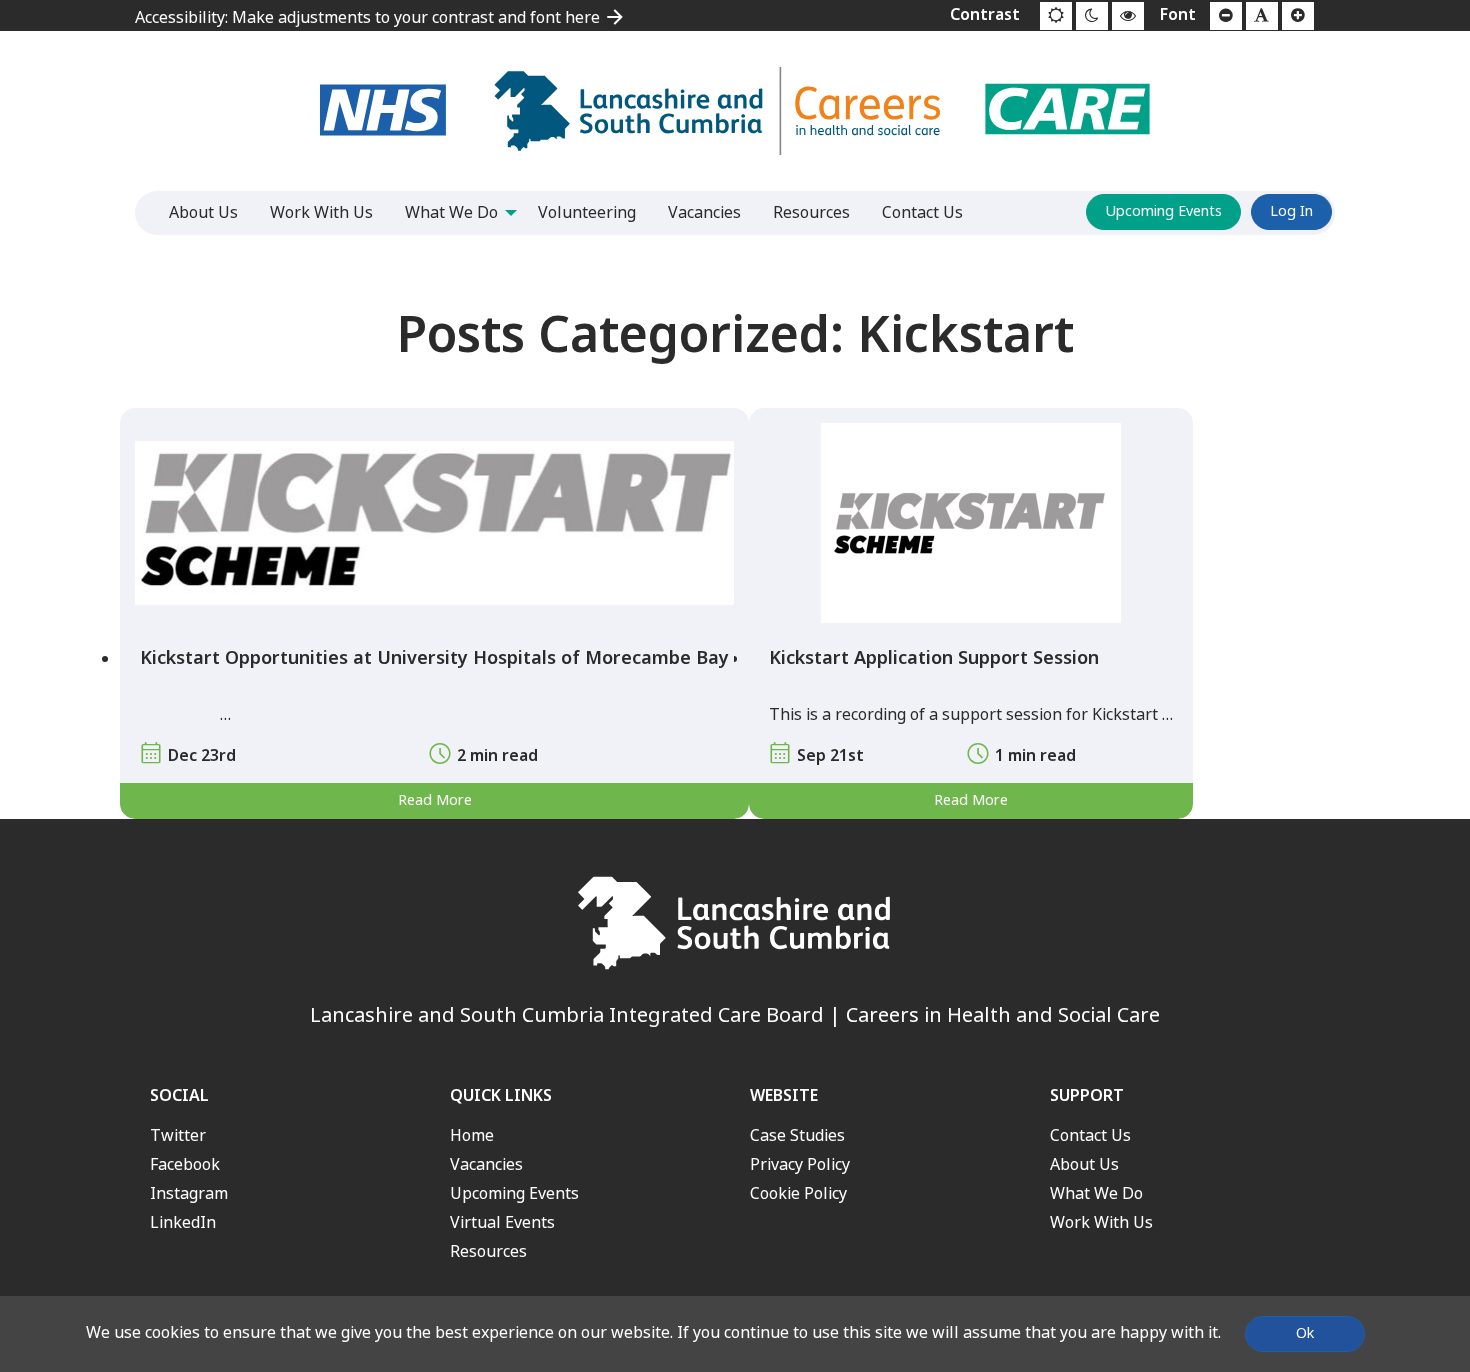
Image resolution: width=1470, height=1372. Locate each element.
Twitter (178, 1135)
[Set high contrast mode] (1128, 16)
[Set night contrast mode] (1092, 16)
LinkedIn (183, 1222)
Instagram (189, 1193)
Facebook (185, 1164)
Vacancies (486, 1164)
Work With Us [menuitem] (321, 212)
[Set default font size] (1262, 16)
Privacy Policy (800, 1164)
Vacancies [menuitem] (704, 212)
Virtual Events (502, 1222)
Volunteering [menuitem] (587, 212)
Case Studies (797, 1135)
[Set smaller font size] (1226, 16)
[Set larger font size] (1298, 16)
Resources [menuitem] (811, 212)
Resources (488, 1251)
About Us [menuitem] (203, 212)
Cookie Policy (798, 1193)
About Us (1084, 1164)
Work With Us (1101, 1222)
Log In (1291, 211)
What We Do (1096, 1193)
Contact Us (1090, 1135)
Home (472, 1135)
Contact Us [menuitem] (922, 212)
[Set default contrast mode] (1056, 16)
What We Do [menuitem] (451, 212)
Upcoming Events (1163, 211)
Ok (1305, 1333)
